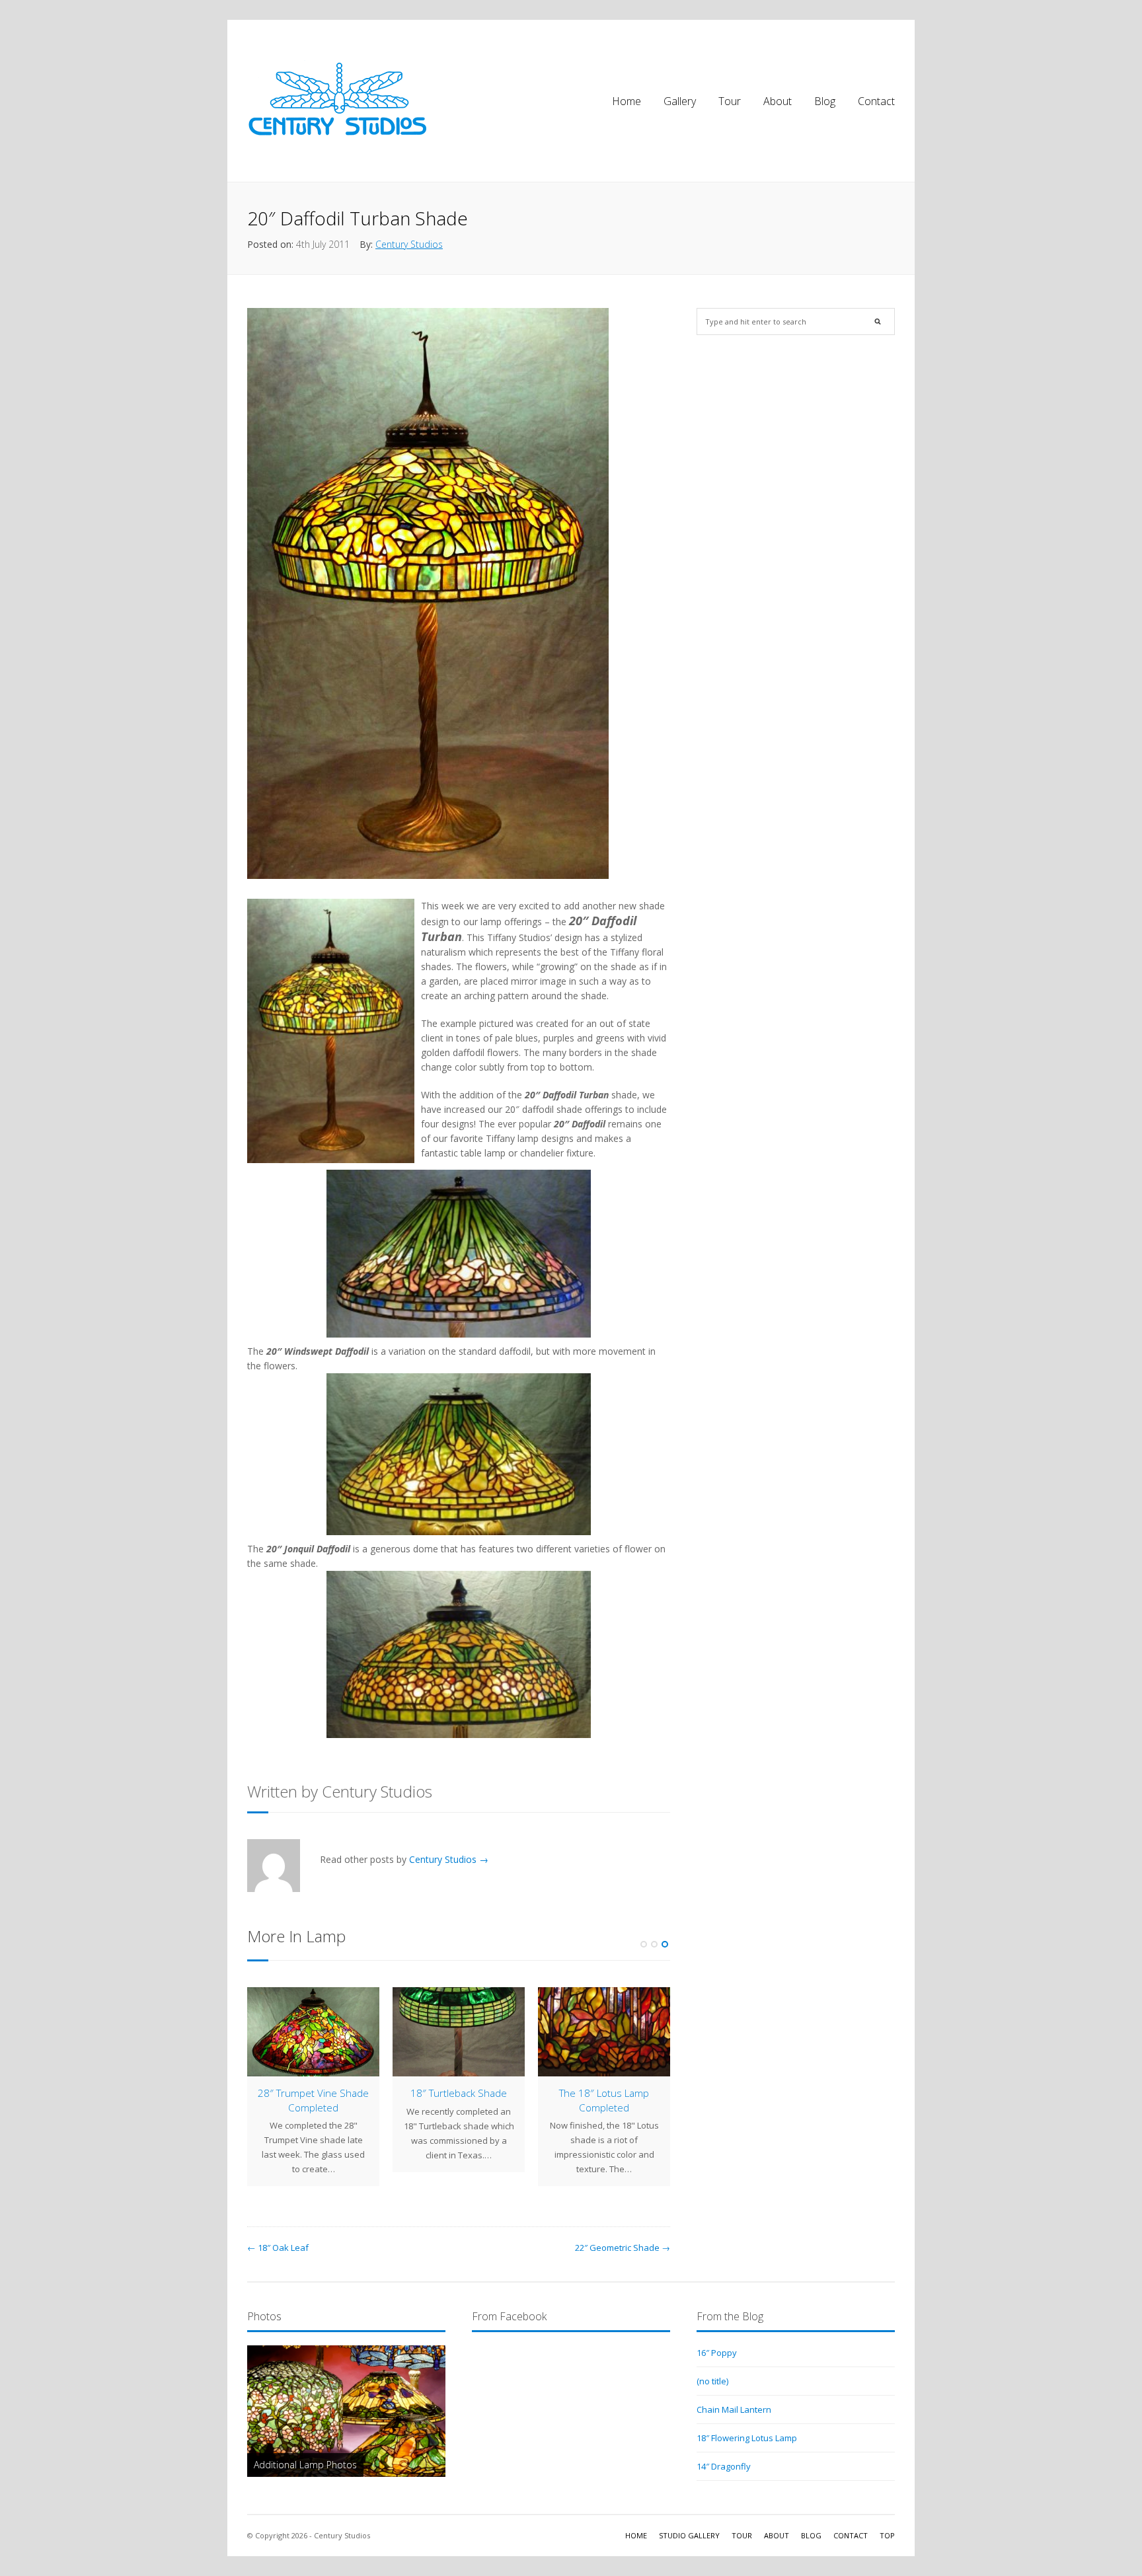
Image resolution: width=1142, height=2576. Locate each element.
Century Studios (409, 244)
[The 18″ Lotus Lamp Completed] (604, 2032)
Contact (876, 101)
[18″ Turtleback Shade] (459, 2032)
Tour (730, 101)
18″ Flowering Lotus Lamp (747, 2438)
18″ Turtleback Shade (459, 2093)
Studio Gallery (689, 2535)
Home (627, 101)
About (778, 101)
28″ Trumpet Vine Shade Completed (313, 2100)
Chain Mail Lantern (734, 2409)
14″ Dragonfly (724, 2466)
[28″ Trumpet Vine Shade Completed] (313, 2032)
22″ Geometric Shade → (623, 2248)
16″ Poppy (717, 2353)
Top (887, 2535)
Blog (825, 101)
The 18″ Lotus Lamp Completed (604, 2100)
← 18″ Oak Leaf (278, 2248)
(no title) (712, 2381)
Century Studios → (449, 1859)
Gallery (680, 101)
